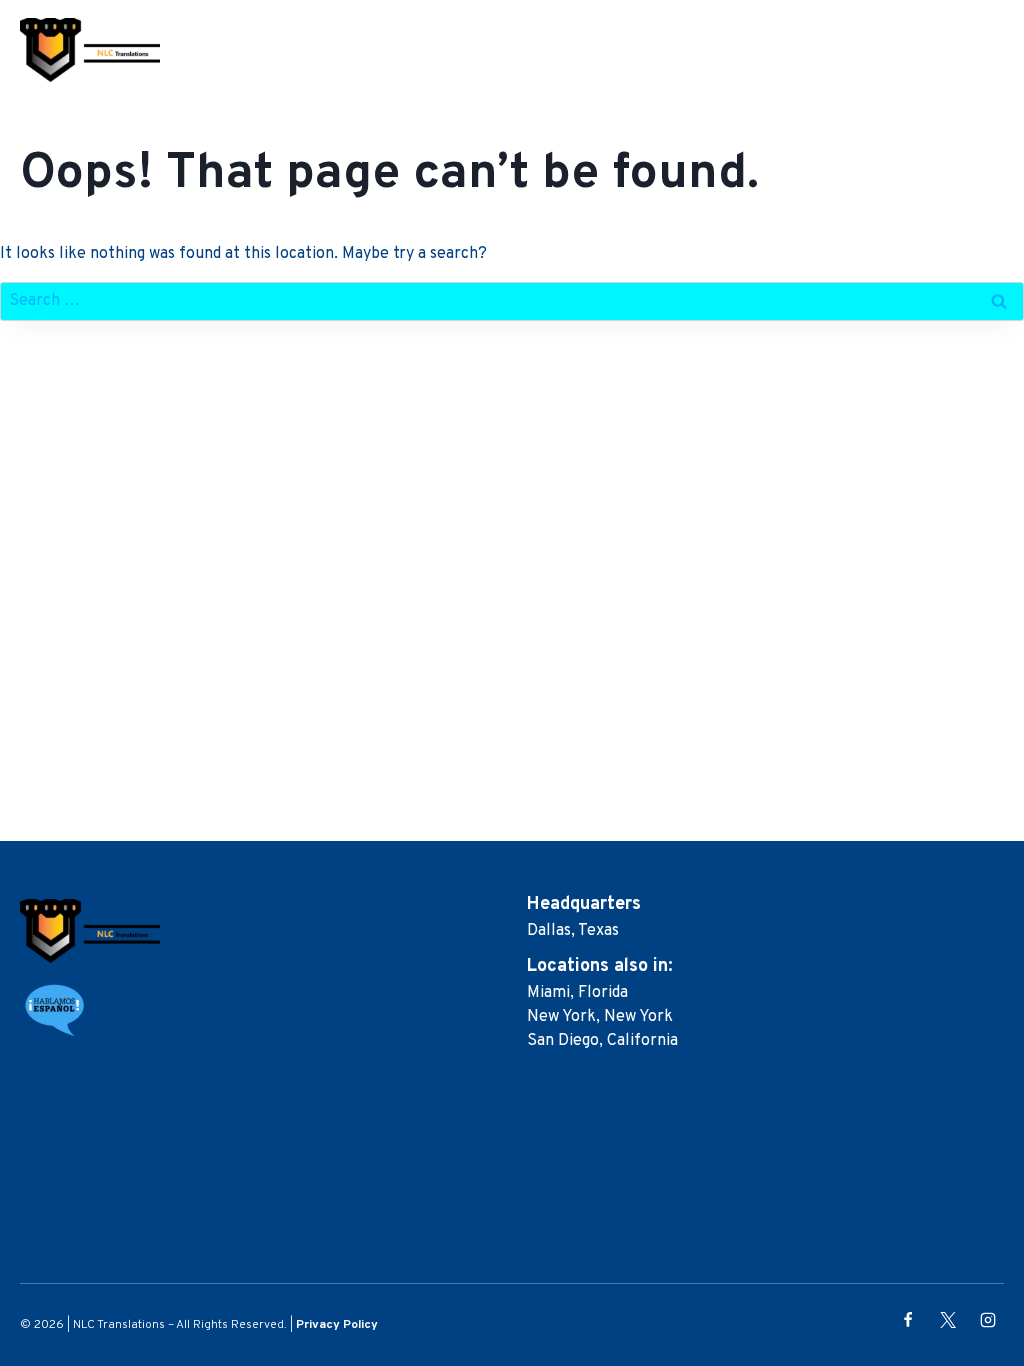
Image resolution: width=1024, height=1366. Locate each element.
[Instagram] (988, 1320)
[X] (948, 1320)
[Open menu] (992, 50)
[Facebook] (908, 1320)
